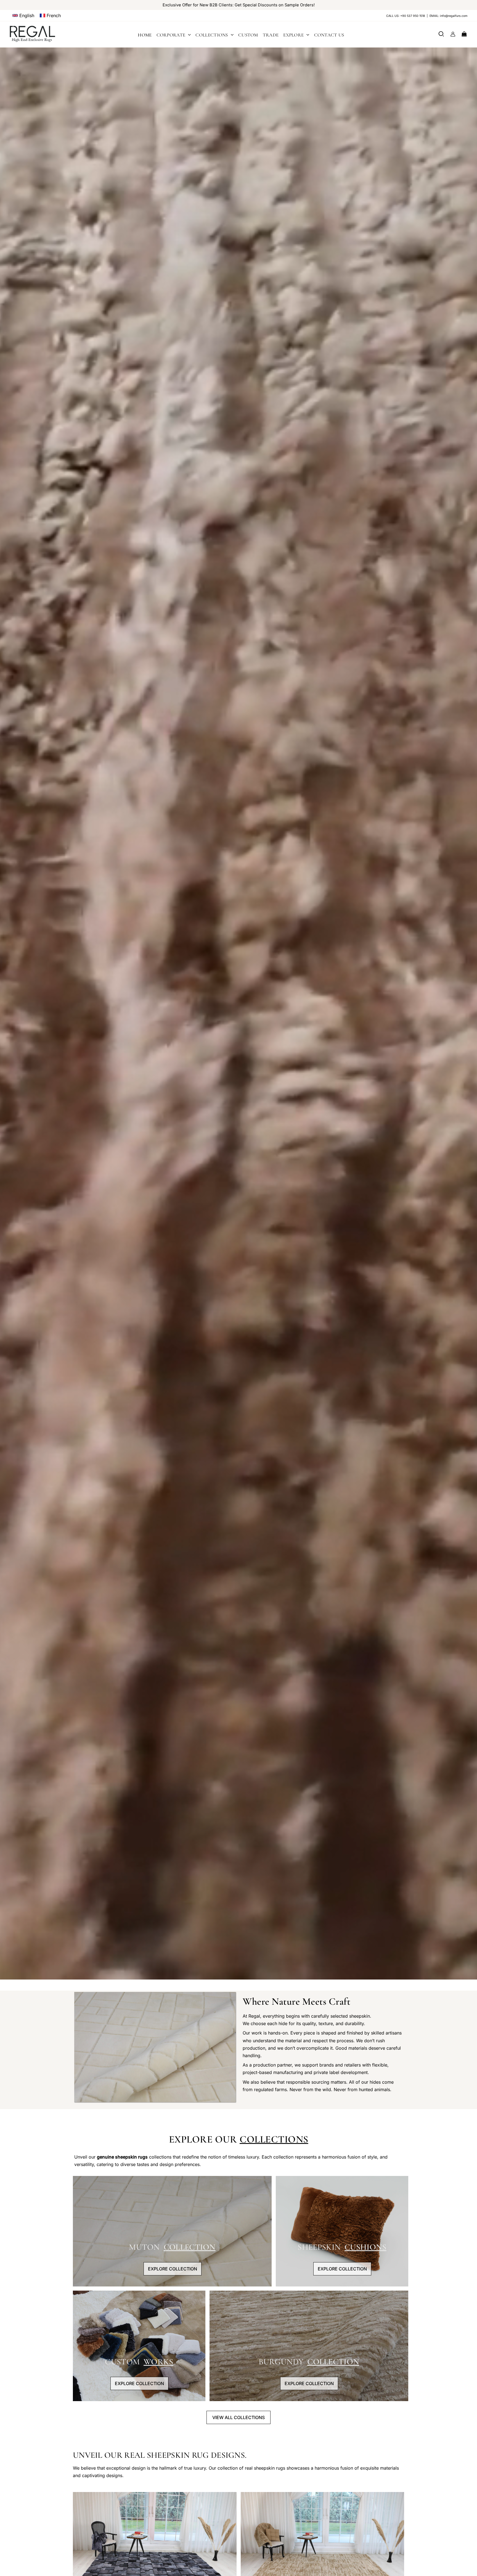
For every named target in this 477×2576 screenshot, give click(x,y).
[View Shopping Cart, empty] (464, 34)
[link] (23, 15)
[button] (50, 15)
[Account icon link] (453, 34)
